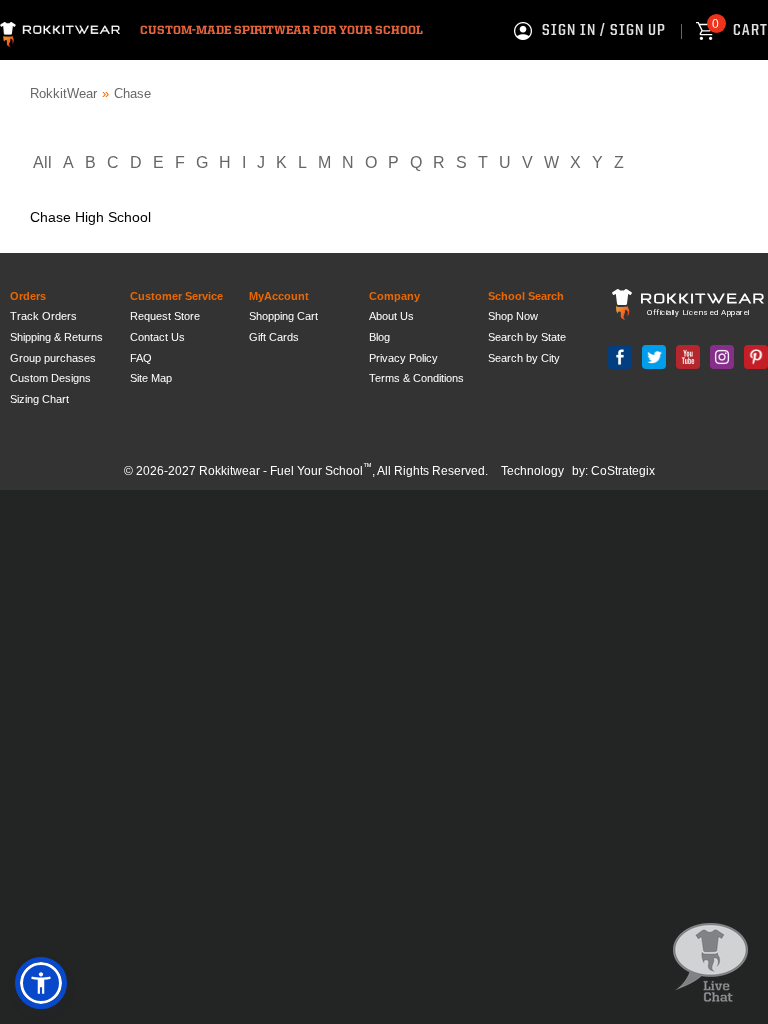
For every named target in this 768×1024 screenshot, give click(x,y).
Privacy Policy (403, 358)
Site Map (151, 378)
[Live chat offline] (710, 963)
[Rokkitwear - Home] (60, 31)
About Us (391, 316)
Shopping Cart (283, 316)
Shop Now (513, 316)
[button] (41, 983)
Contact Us (157, 337)
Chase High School (90, 217)
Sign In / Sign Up (604, 31)
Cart (740, 31)
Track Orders (43, 316)
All (42, 162)
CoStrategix (623, 471)
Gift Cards (274, 337)
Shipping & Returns (56, 337)
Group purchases (53, 358)
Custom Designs (50, 378)
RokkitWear (63, 93)
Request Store (165, 316)
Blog (379, 337)
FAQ (141, 358)
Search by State (527, 337)
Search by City (524, 358)
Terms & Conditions (416, 378)
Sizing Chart (39, 399)
